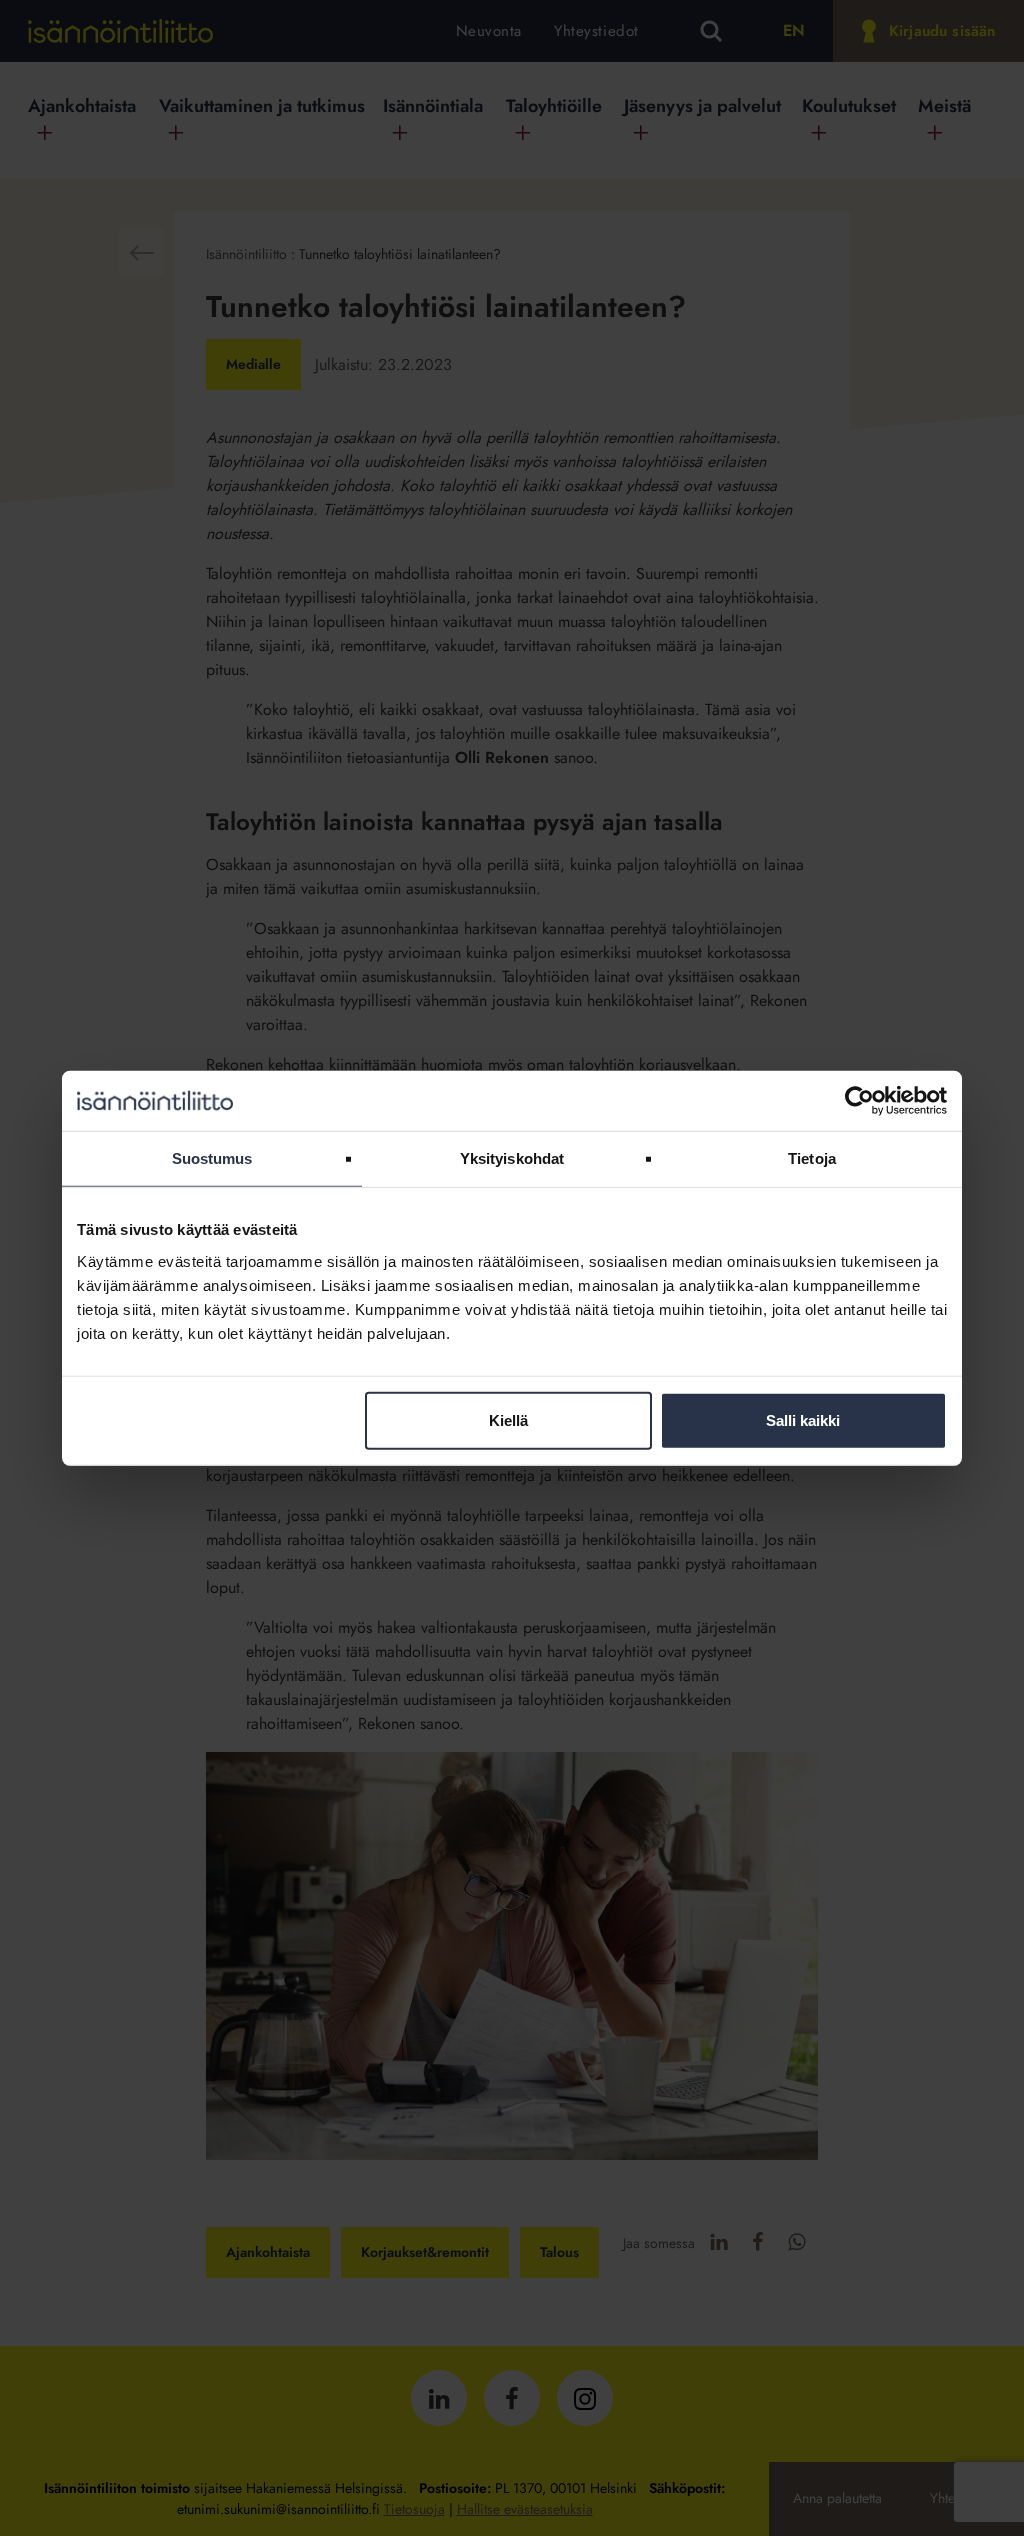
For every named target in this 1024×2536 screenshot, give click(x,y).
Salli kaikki (803, 1419)
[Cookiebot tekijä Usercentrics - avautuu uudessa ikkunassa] (859, 1101)
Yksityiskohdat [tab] (512, 1158)
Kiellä (508, 1419)
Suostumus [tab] (212, 1158)
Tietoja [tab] (812, 1158)
